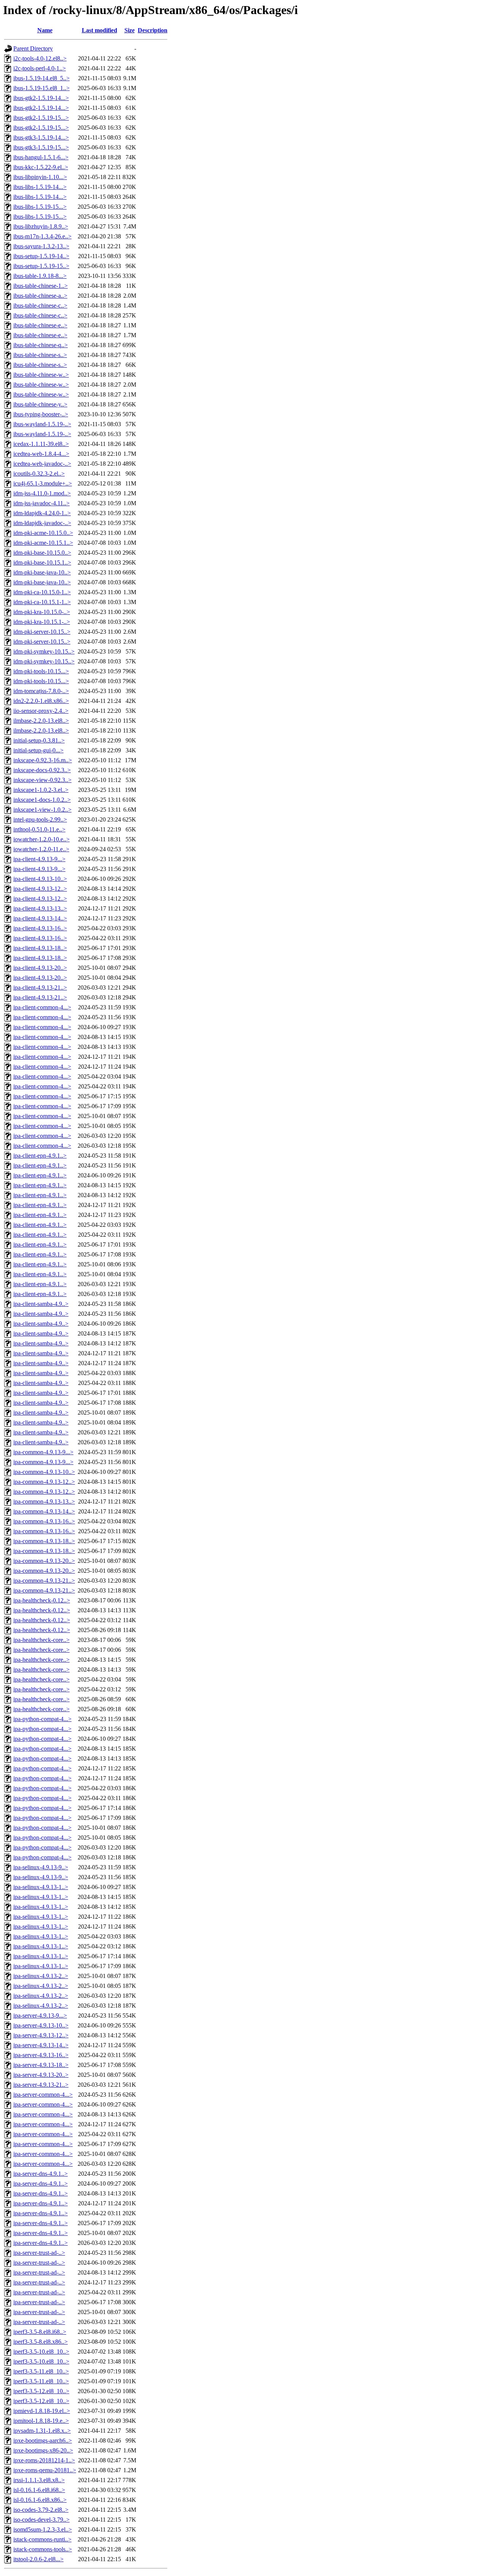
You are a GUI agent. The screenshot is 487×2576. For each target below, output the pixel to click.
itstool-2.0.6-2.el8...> (38, 2559)
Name (45, 30)
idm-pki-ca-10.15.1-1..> (42, 602)
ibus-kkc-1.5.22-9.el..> (41, 167)
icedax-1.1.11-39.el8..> (41, 444)
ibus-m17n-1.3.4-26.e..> (42, 236)
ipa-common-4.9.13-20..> (44, 1561)
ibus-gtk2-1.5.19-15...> (41, 118)
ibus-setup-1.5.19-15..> (41, 266)
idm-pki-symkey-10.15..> (44, 651)
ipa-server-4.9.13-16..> (41, 2055)
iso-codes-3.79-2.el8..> (41, 2510)
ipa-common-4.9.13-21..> (44, 1581)
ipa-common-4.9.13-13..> (44, 1501)
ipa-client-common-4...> (42, 1007)
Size (130, 30)
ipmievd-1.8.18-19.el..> (42, 2411)
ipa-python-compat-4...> (42, 1719)
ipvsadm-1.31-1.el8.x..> (42, 2431)
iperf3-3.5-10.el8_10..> (41, 2352)
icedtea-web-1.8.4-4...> (41, 454)
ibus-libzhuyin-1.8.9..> (41, 226)
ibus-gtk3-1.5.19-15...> (41, 147)
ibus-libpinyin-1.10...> (40, 177)
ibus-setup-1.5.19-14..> (41, 256)
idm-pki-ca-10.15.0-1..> (42, 592)
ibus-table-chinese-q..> (41, 345)
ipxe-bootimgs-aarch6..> (43, 2440)
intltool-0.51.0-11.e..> (39, 829)
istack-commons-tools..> (43, 2549)
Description (153, 30)
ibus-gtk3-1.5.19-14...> (41, 137)
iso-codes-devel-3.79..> (41, 2520)
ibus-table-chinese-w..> (41, 375)
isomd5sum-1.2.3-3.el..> (43, 2529)
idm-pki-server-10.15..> (42, 632)
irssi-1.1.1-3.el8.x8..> (39, 2480)
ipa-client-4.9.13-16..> (40, 928)
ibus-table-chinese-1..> (41, 286)
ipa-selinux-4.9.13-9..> (41, 1867)
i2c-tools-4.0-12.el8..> (40, 58)
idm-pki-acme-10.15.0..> (43, 533)
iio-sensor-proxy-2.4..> (41, 711)
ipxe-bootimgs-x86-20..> (43, 2450)
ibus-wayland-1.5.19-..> (42, 424)
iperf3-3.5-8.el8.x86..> (41, 2342)
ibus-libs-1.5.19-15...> (40, 207)
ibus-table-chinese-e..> (40, 325)
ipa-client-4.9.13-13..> (40, 908)
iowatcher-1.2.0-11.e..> (41, 849)
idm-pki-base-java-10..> (42, 572)
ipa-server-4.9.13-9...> (40, 2015)
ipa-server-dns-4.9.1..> (41, 2174)
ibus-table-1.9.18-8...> (40, 276)
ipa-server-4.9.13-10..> (41, 2025)
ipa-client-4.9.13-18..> (40, 948)
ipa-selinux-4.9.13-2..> (41, 1976)
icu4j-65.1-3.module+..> (43, 483)
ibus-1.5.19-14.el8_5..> (41, 78)
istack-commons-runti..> (42, 2539)
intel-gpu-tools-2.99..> (40, 819)
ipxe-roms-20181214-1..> (44, 2460)
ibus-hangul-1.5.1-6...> (41, 157)
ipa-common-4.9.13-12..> (44, 1482)
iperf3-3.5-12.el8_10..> (41, 2391)
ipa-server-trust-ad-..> (39, 2253)
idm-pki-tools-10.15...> (41, 671)
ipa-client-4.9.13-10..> (40, 879)
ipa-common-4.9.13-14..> (44, 1511)
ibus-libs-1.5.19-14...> (40, 187)
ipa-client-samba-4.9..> (41, 1304)
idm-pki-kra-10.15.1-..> (42, 622)
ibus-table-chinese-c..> (40, 305)
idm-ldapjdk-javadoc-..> (42, 523)
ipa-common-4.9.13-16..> (44, 1521)
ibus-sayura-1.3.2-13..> (41, 246)
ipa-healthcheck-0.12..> (42, 1600)
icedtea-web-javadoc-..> (42, 464)
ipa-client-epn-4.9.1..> (40, 1156)
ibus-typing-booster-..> (41, 414)
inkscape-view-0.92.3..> (42, 780)
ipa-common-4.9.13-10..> (44, 1472)
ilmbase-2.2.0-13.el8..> (41, 721)
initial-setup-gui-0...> (38, 750)
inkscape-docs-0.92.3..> (42, 770)
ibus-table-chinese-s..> (40, 355)
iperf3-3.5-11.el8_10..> (41, 2371)
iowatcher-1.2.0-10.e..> (41, 839)
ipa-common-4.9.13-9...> (43, 1452)
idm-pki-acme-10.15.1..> (43, 543)
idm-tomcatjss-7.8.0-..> (41, 691)
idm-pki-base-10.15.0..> (42, 553)
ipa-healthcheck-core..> (41, 1640)
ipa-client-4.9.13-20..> (40, 968)
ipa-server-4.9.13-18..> (41, 2065)
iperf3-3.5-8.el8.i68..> (40, 2332)
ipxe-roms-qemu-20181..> (45, 2470)
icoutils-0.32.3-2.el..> (39, 473)
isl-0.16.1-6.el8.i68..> (39, 2490)
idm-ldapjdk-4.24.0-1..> (42, 513)
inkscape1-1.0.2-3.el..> (41, 790)
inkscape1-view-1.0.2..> (42, 810)
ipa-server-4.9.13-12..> (41, 2035)
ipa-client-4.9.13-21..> (40, 987)
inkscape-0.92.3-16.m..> (43, 760)
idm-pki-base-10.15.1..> (42, 562)
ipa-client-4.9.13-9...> (39, 859)
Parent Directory (33, 48)
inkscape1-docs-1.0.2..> (42, 800)
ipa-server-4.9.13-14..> (41, 2045)
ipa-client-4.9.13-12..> (40, 889)
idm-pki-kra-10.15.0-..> (42, 612)
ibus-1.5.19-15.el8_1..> (41, 88)
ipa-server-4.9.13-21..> (41, 2085)
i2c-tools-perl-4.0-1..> (40, 68)
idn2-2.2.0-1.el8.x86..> (41, 701)
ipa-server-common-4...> (43, 2095)
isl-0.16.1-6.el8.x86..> (40, 2500)
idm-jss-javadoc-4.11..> (41, 503)
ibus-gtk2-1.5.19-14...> (41, 98)
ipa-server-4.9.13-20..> (41, 2075)
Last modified (99, 30)
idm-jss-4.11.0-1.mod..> (42, 493)
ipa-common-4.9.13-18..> (44, 1541)
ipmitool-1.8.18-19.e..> (41, 2421)
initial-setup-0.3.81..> (39, 740)
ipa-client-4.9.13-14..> (40, 918)
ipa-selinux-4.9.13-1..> (41, 1887)
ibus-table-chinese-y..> (40, 404)
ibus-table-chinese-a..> (40, 296)
